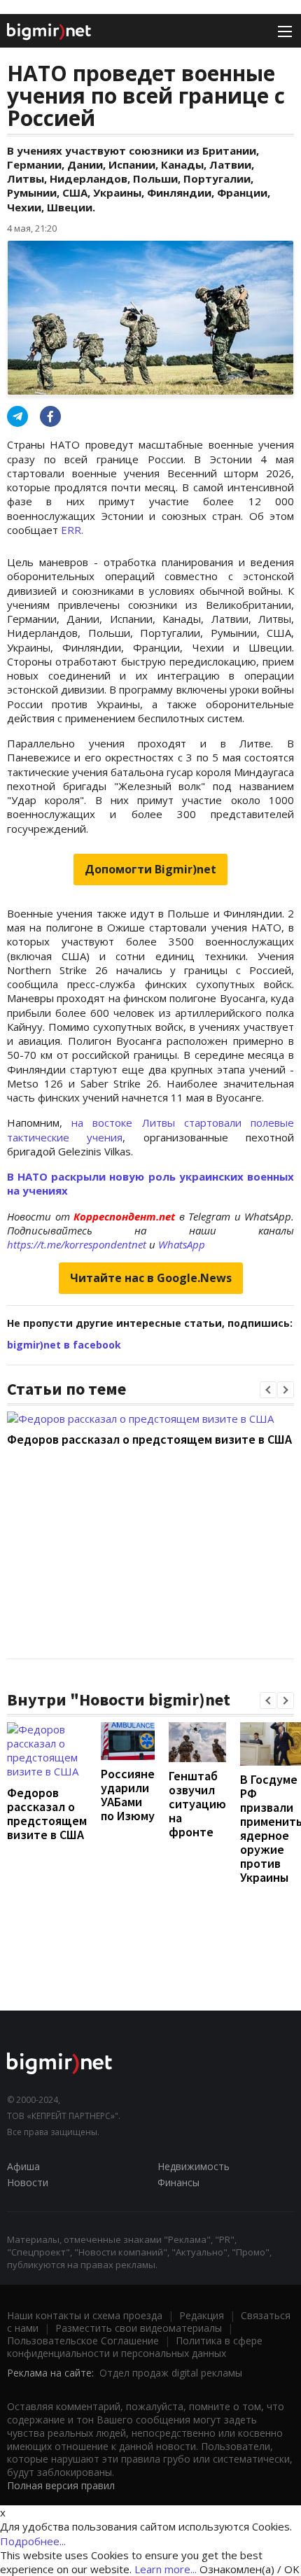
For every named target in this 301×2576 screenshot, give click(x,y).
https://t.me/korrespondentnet (77, 1244)
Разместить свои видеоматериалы (139, 2328)
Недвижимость (194, 2166)
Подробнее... (33, 2541)
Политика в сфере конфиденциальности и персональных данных (135, 2347)
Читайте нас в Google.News (151, 1278)
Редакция (202, 2315)
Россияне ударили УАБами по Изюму (128, 1795)
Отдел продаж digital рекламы (171, 2373)
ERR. (72, 530)
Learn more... (166, 2569)
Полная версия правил (61, 2485)
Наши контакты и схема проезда (85, 2315)
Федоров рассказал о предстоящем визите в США (149, 1439)
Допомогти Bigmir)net (150, 869)
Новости (28, 2182)
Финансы (178, 2182)
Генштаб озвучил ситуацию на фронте (197, 1804)
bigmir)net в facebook (64, 1345)
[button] (268, 1390)
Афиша (23, 2166)
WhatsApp (182, 1244)
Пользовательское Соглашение (83, 2341)
